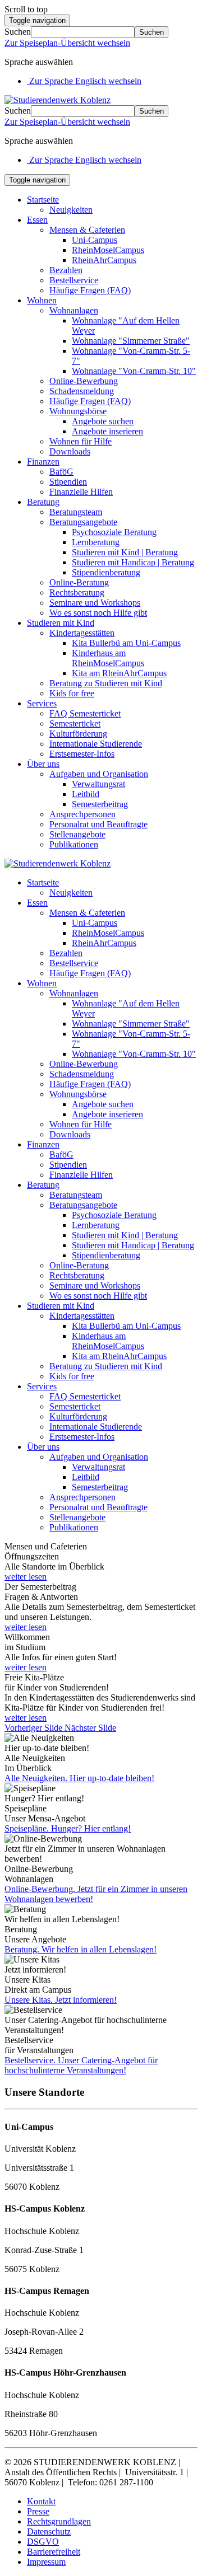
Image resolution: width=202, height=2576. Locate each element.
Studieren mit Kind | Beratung (125, 552)
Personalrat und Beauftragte (98, 824)
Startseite (43, 200)
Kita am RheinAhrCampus (119, 673)
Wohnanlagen (74, 310)
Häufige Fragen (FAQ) (90, 290)
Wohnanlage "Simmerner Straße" (131, 341)
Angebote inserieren (107, 431)
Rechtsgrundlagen (59, 2521)
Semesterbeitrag (100, 804)
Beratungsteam (76, 512)
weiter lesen (26, 1577)
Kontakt (41, 2501)
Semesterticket (75, 723)
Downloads (70, 451)
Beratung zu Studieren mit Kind (106, 683)
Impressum (46, 2562)
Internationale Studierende (96, 744)
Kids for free (72, 693)
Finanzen (43, 462)
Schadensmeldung (82, 391)
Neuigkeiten (71, 210)
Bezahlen (66, 270)
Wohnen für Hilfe (81, 441)
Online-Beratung (79, 582)
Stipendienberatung (106, 572)
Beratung (43, 502)
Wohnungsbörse (78, 411)
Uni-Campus (95, 240)
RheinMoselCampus (108, 250)
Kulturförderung (78, 734)
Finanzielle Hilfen (81, 492)
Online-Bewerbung (84, 381)
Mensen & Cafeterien (87, 230)
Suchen (18, 32)
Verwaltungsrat (98, 784)
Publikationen (74, 844)
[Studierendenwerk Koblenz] (58, 100)
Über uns (43, 764)
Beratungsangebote (83, 522)
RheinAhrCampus (104, 260)
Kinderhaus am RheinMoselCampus (108, 658)
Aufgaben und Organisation (99, 774)
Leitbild (86, 794)
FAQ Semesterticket (85, 713)
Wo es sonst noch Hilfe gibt (98, 613)
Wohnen (42, 300)
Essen (37, 220)
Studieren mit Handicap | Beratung (133, 562)
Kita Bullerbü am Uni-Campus (126, 643)
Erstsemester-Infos (82, 754)
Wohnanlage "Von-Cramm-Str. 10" (134, 371)
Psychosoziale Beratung (114, 532)
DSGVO (43, 2542)
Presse (38, 2511)
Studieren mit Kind (61, 623)
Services (42, 703)
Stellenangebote (77, 834)
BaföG (61, 472)
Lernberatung (96, 542)
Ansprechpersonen (82, 814)
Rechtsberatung (77, 593)
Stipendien (68, 482)
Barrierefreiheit (54, 2552)
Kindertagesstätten (82, 633)
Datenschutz (49, 2531)
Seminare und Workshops (95, 603)
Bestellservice (74, 280)
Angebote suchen (103, 421)
